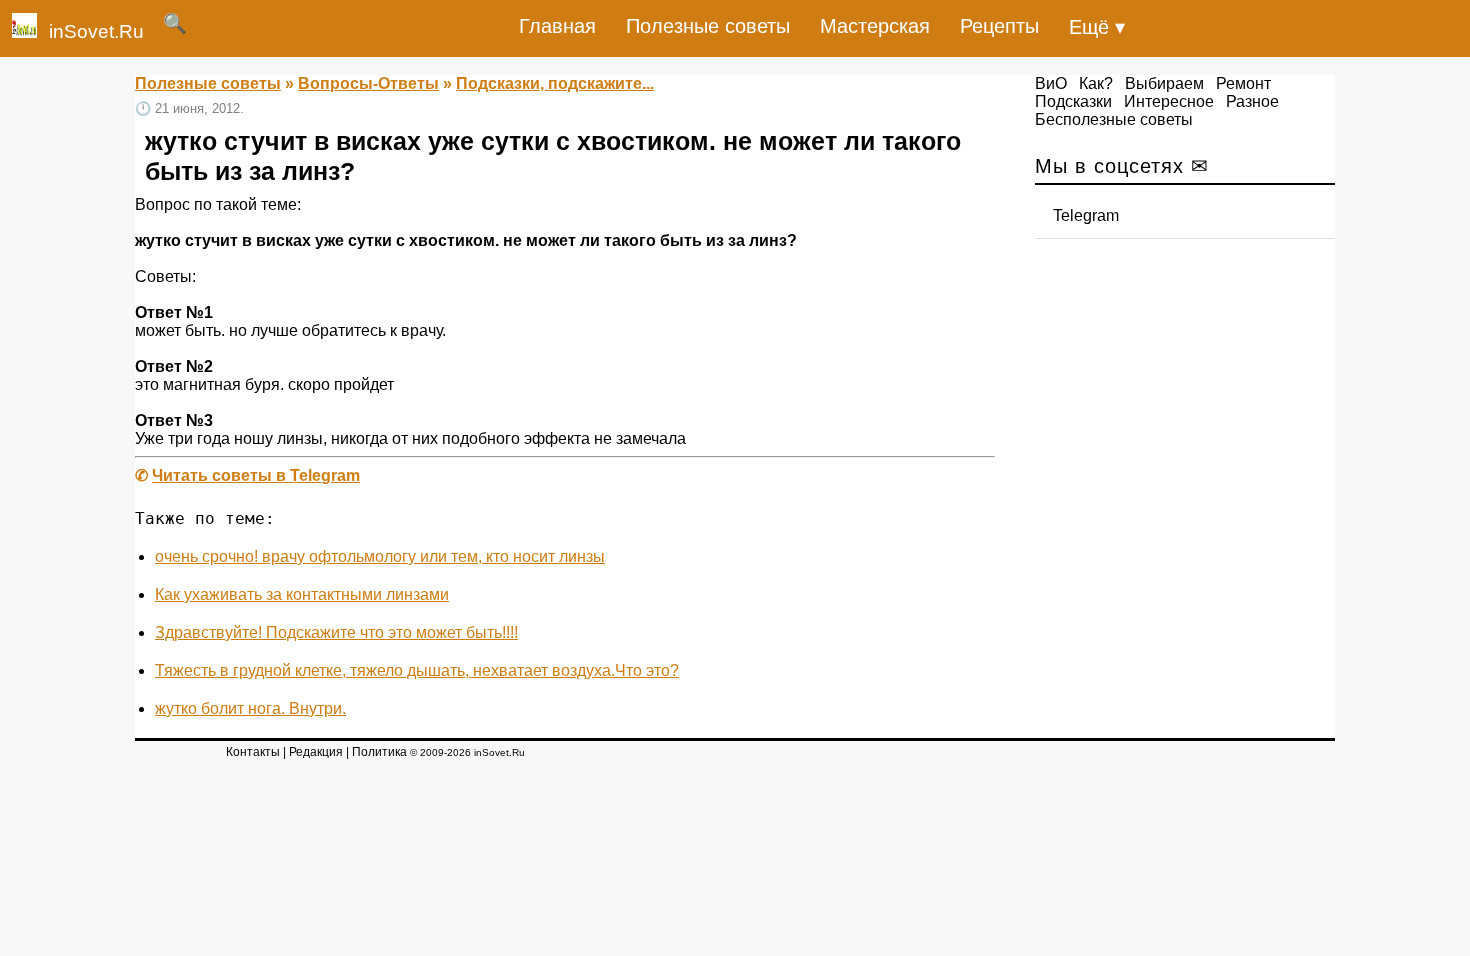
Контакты (253, 752)
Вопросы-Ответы (368, 83)
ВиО (1051, 83)
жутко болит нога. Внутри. (250, 708)
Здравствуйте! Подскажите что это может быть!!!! (336, 632)
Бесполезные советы (1114, 119)
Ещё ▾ (1097, 27)
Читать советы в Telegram (256, 475)
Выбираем (1164, 83)
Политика (379, 752)
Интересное (1169, 101)
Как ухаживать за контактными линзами (302, 594)
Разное (1252, 101)
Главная (557, 26)
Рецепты (999, 26)
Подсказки (1073, 101)
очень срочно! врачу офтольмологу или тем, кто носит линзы (380, 556)
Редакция (316, 752)
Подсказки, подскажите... (555, 83)
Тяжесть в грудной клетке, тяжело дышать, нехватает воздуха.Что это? (417, 670)
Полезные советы (708, 26)
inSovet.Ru (96, 31)
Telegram (1086, 215)
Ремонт (1243, 83)
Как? (1096, 83)
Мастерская (875, 26)
